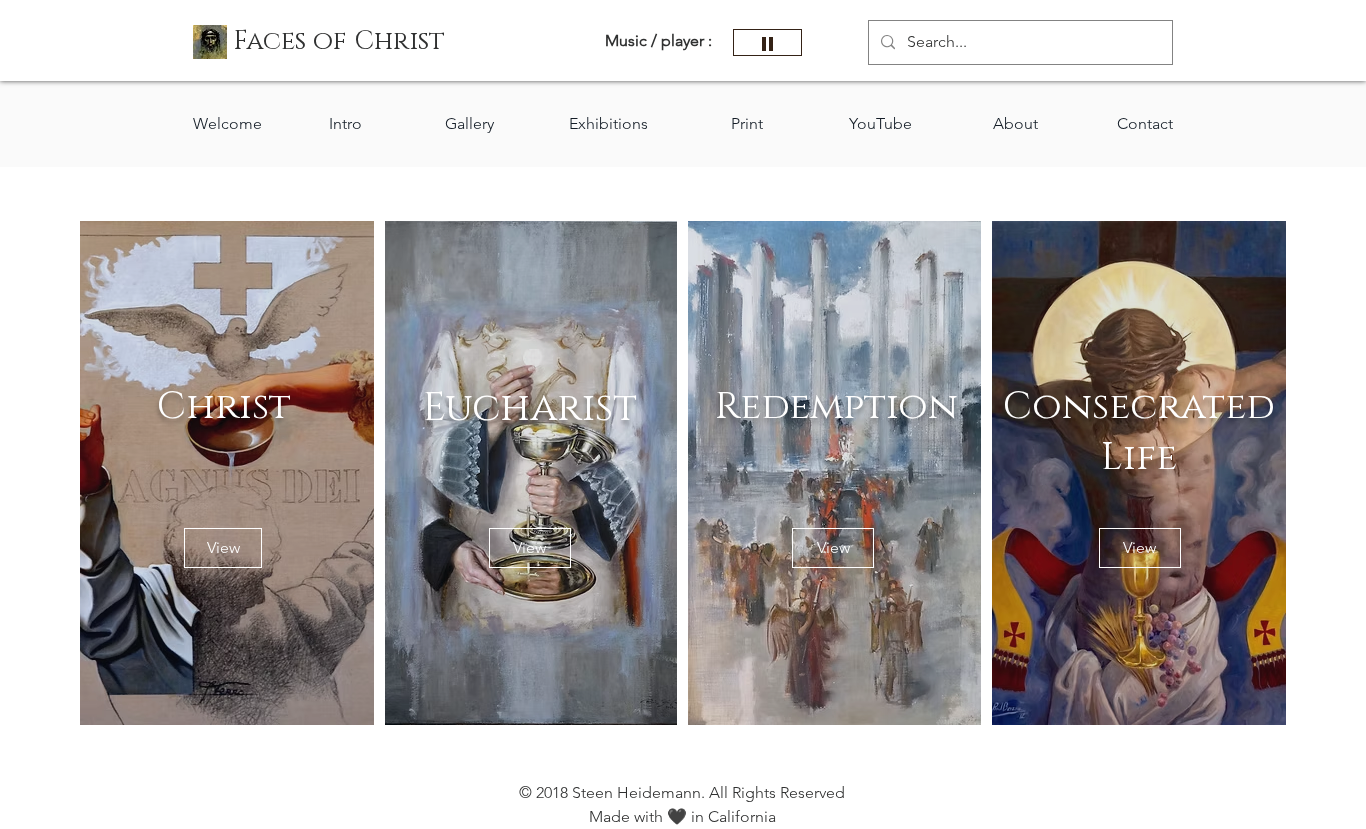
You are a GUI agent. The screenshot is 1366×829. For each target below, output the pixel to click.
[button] (339, 42)
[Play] (767, 42)
